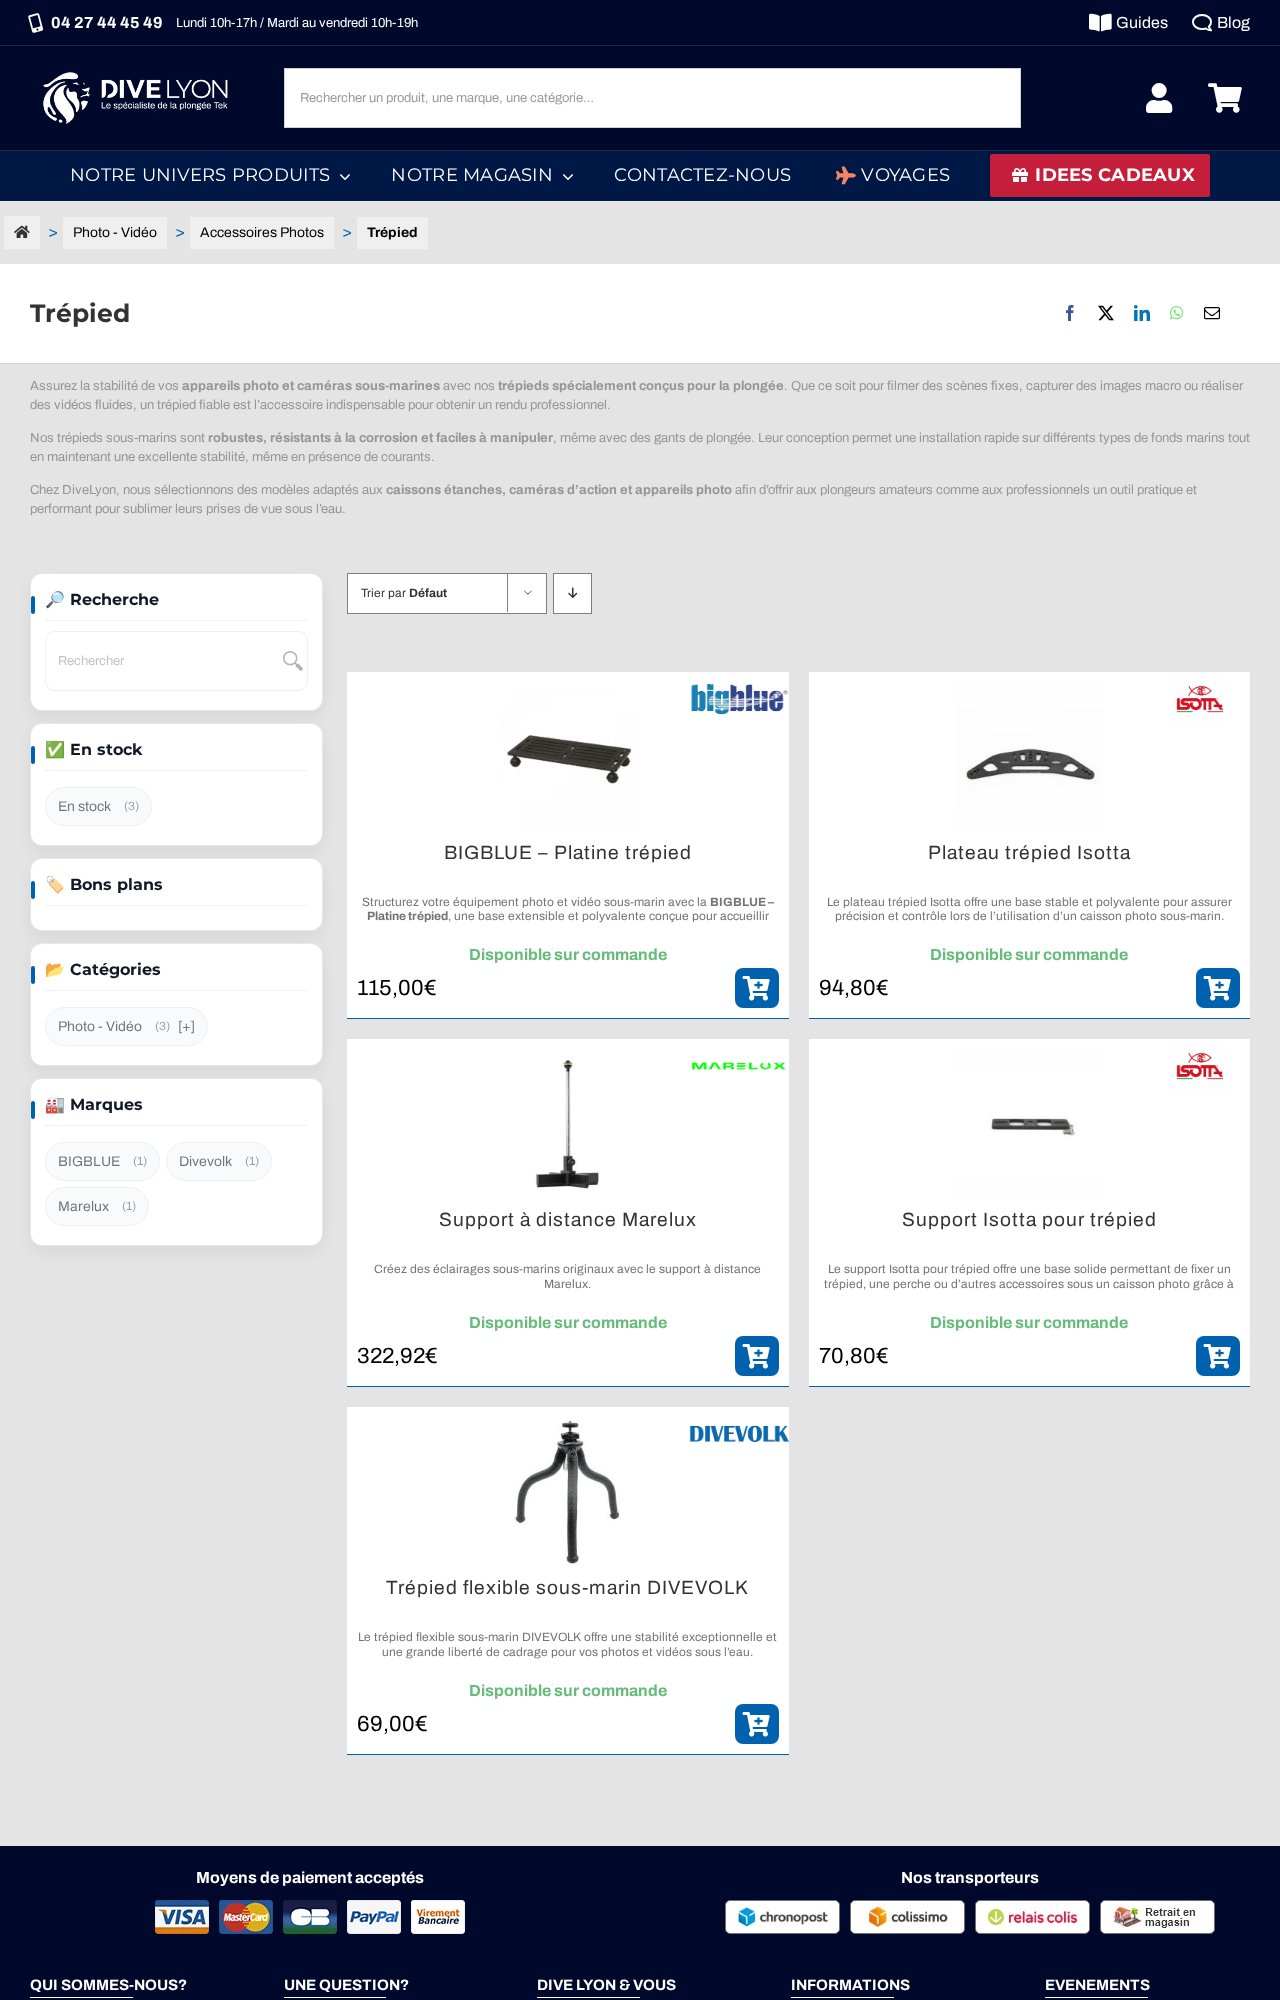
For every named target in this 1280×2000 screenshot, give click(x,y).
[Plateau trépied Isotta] (1029, 757)
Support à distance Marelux (568, 1219)
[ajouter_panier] (757, 988)
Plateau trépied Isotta (1029, 852)
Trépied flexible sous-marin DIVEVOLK (567, 1587)
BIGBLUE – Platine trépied (568, 852)
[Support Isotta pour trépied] (1029, 1124)
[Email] (1212, 313)
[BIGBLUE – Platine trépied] (567, 757)
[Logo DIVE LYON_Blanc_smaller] (140, 69)
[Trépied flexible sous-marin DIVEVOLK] (567, 1492)
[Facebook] (1070, 313)
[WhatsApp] (1177, 313)
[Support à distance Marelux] (567, 1124)
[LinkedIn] (1142, 313)
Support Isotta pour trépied (1029, 1219)
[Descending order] (572, 593)
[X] (1106, 313)
